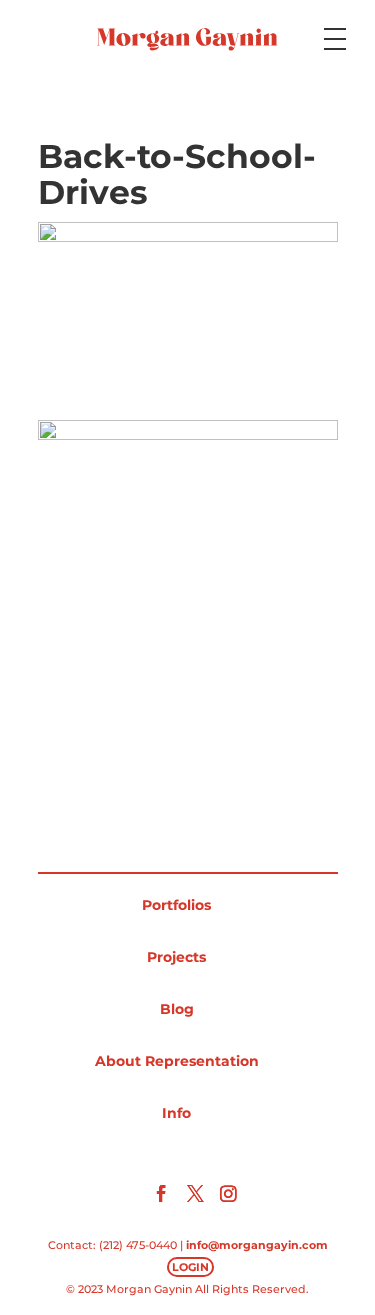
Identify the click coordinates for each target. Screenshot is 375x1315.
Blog (177, 1009)
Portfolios (176, 905)
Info (176, 1113)
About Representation (177, 1061)
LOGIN (190, 1267)
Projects (176, 957)
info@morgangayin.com (257, 1245)
